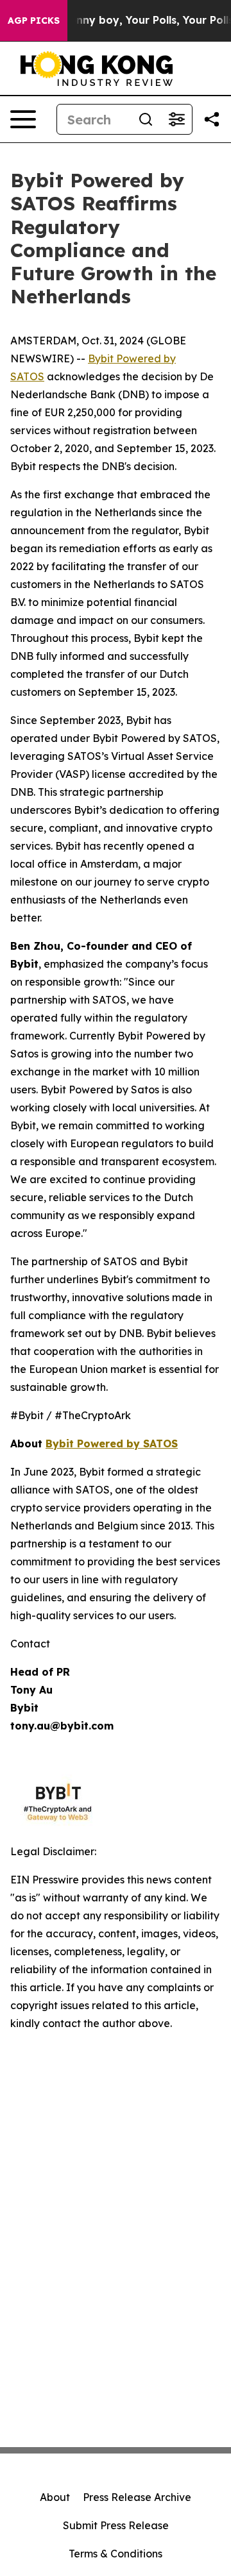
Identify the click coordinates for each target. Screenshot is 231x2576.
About (55, 2497)
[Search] (146, 119)
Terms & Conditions (116, 2554)
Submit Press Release (116, 2525)
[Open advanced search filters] (176, 119)
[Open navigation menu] (23, 119)
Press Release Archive (137, 2497)
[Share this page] (212, 119)
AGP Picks (34, 21)
